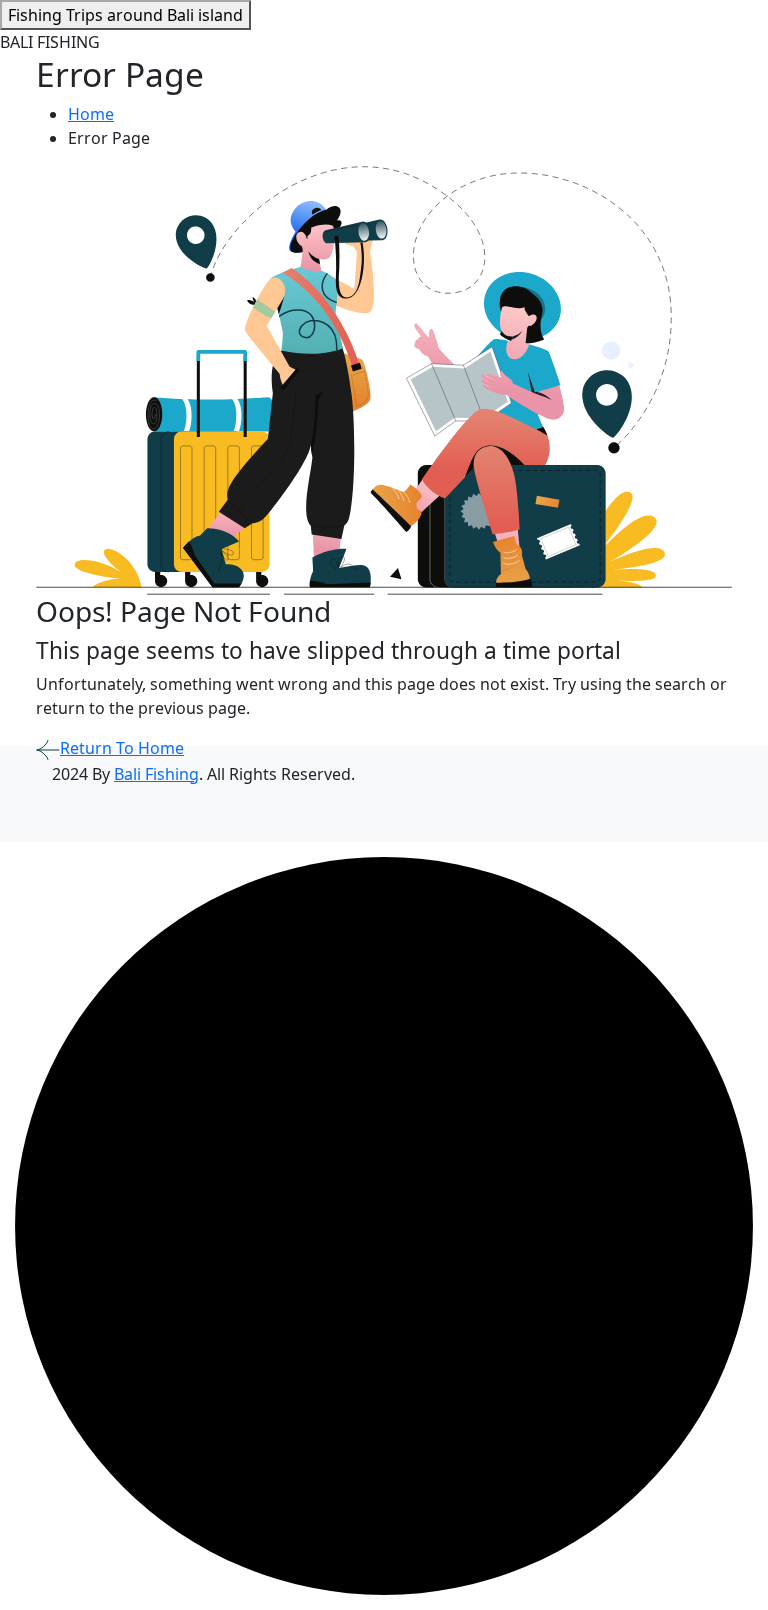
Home (91, 114)
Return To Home (122, 748)
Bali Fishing (156, 774)
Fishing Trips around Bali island (125, 15)
